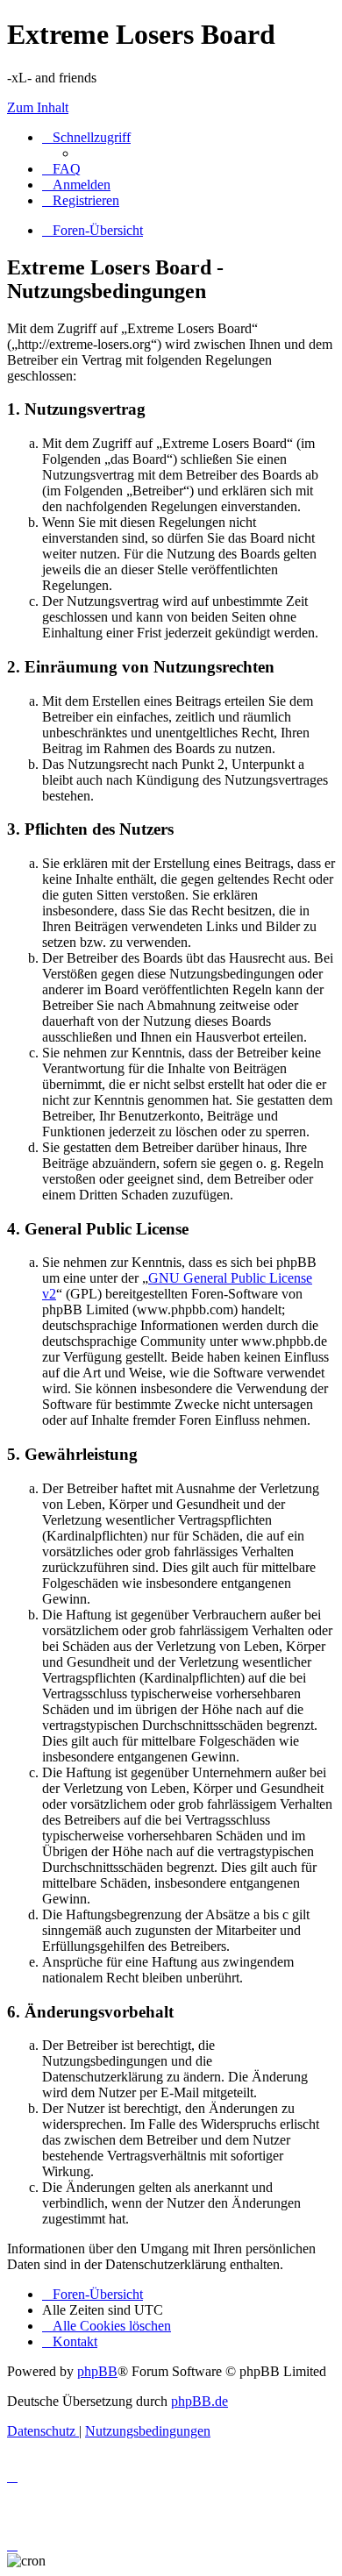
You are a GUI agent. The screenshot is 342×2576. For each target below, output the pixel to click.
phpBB (97, 2371)
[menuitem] (61, 169)
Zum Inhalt (38, 107)
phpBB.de (199, 2401)
